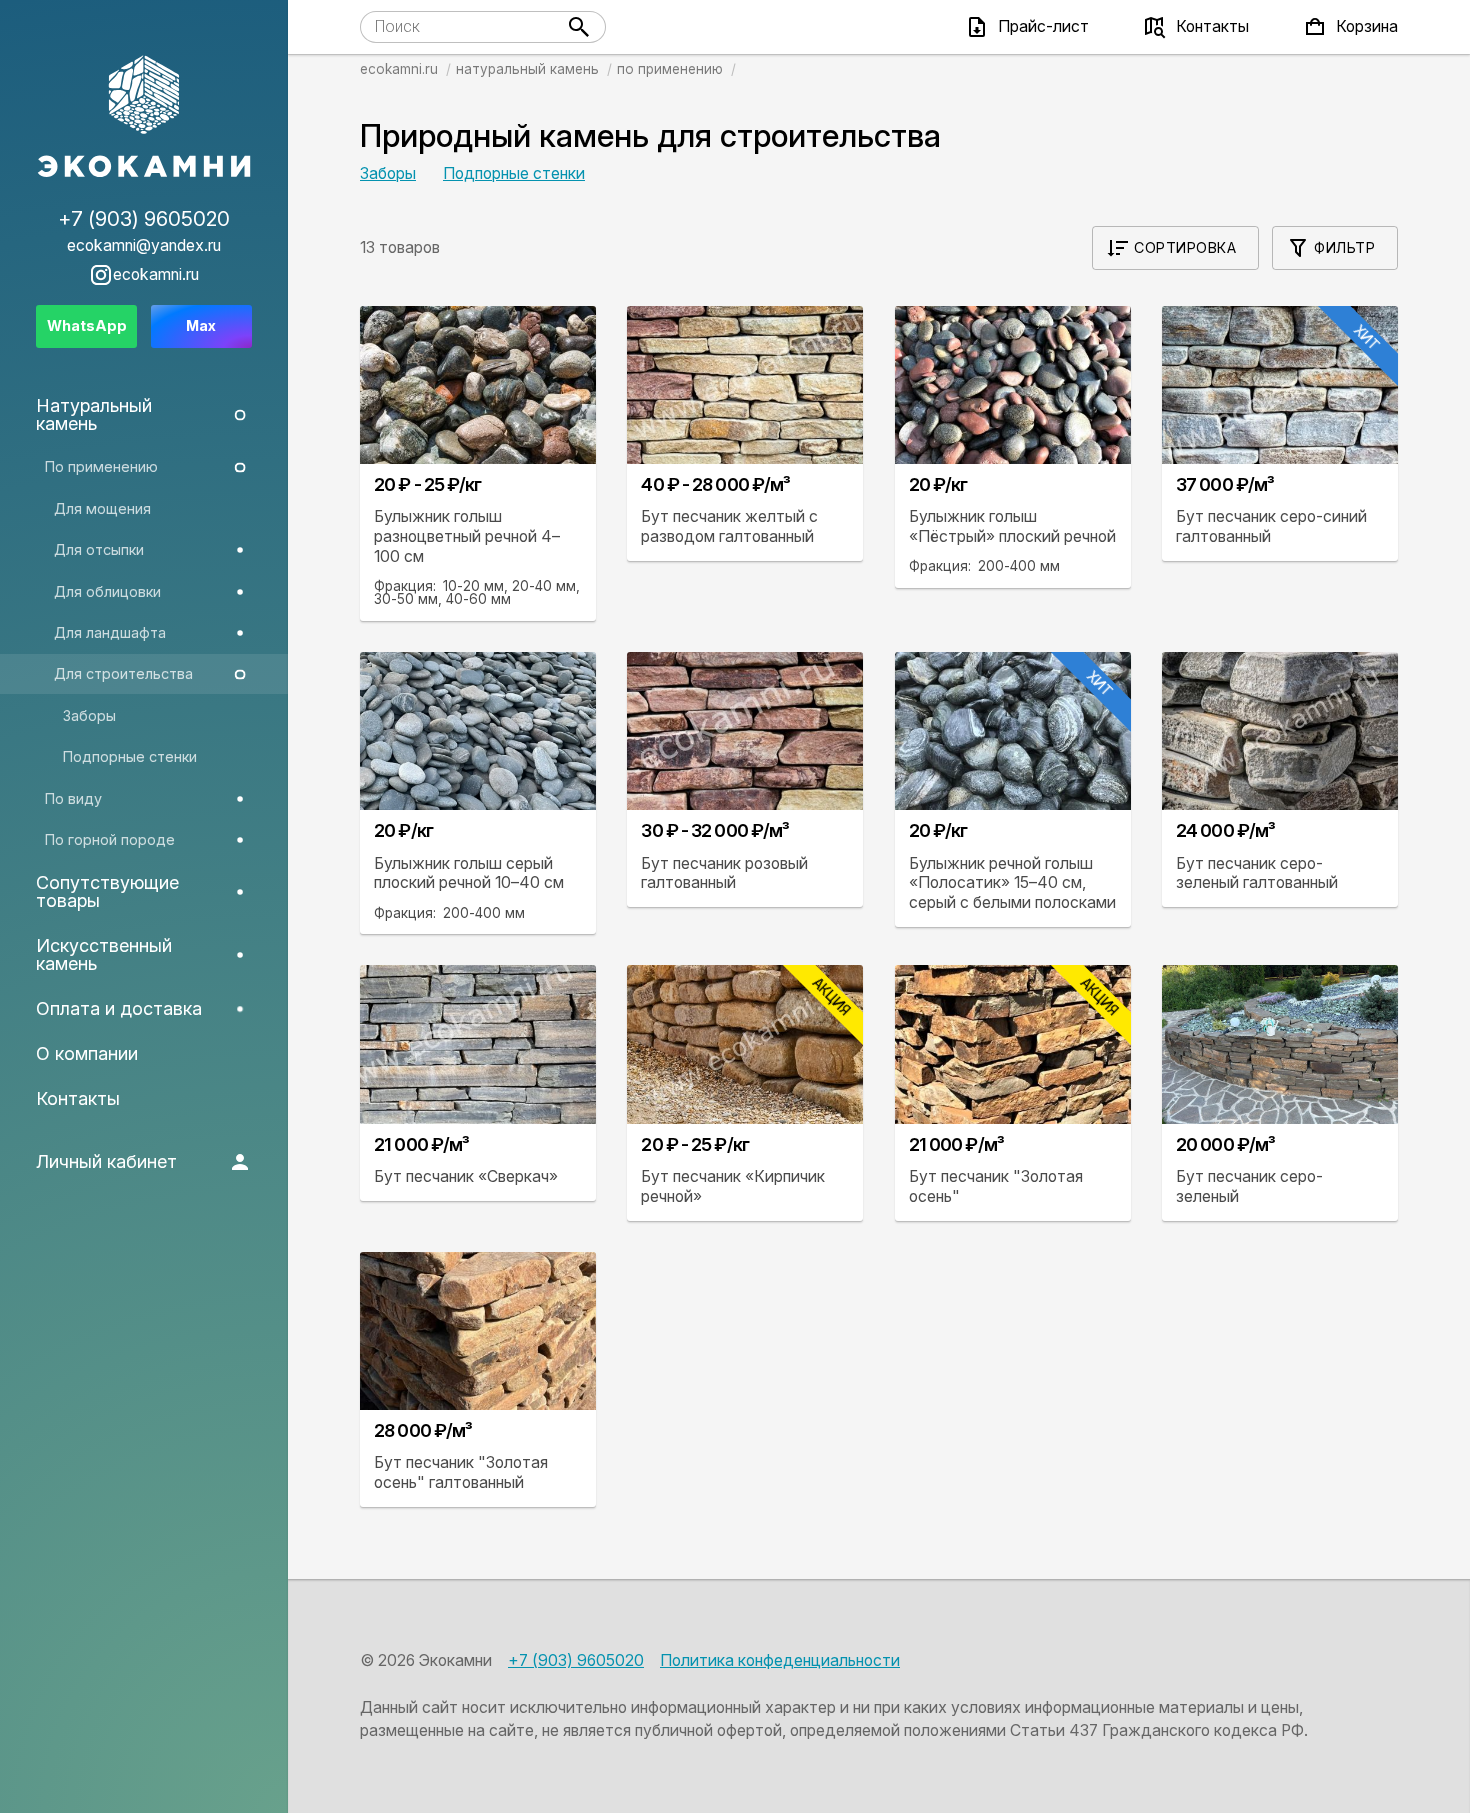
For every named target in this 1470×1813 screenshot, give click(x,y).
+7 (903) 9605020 (576, 1660)
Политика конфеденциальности (780, 1660)
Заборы (388, 173)
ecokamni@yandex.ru (144, 246)
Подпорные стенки (514, 173)
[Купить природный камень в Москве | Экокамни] (144, 118)
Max (201, 325)
